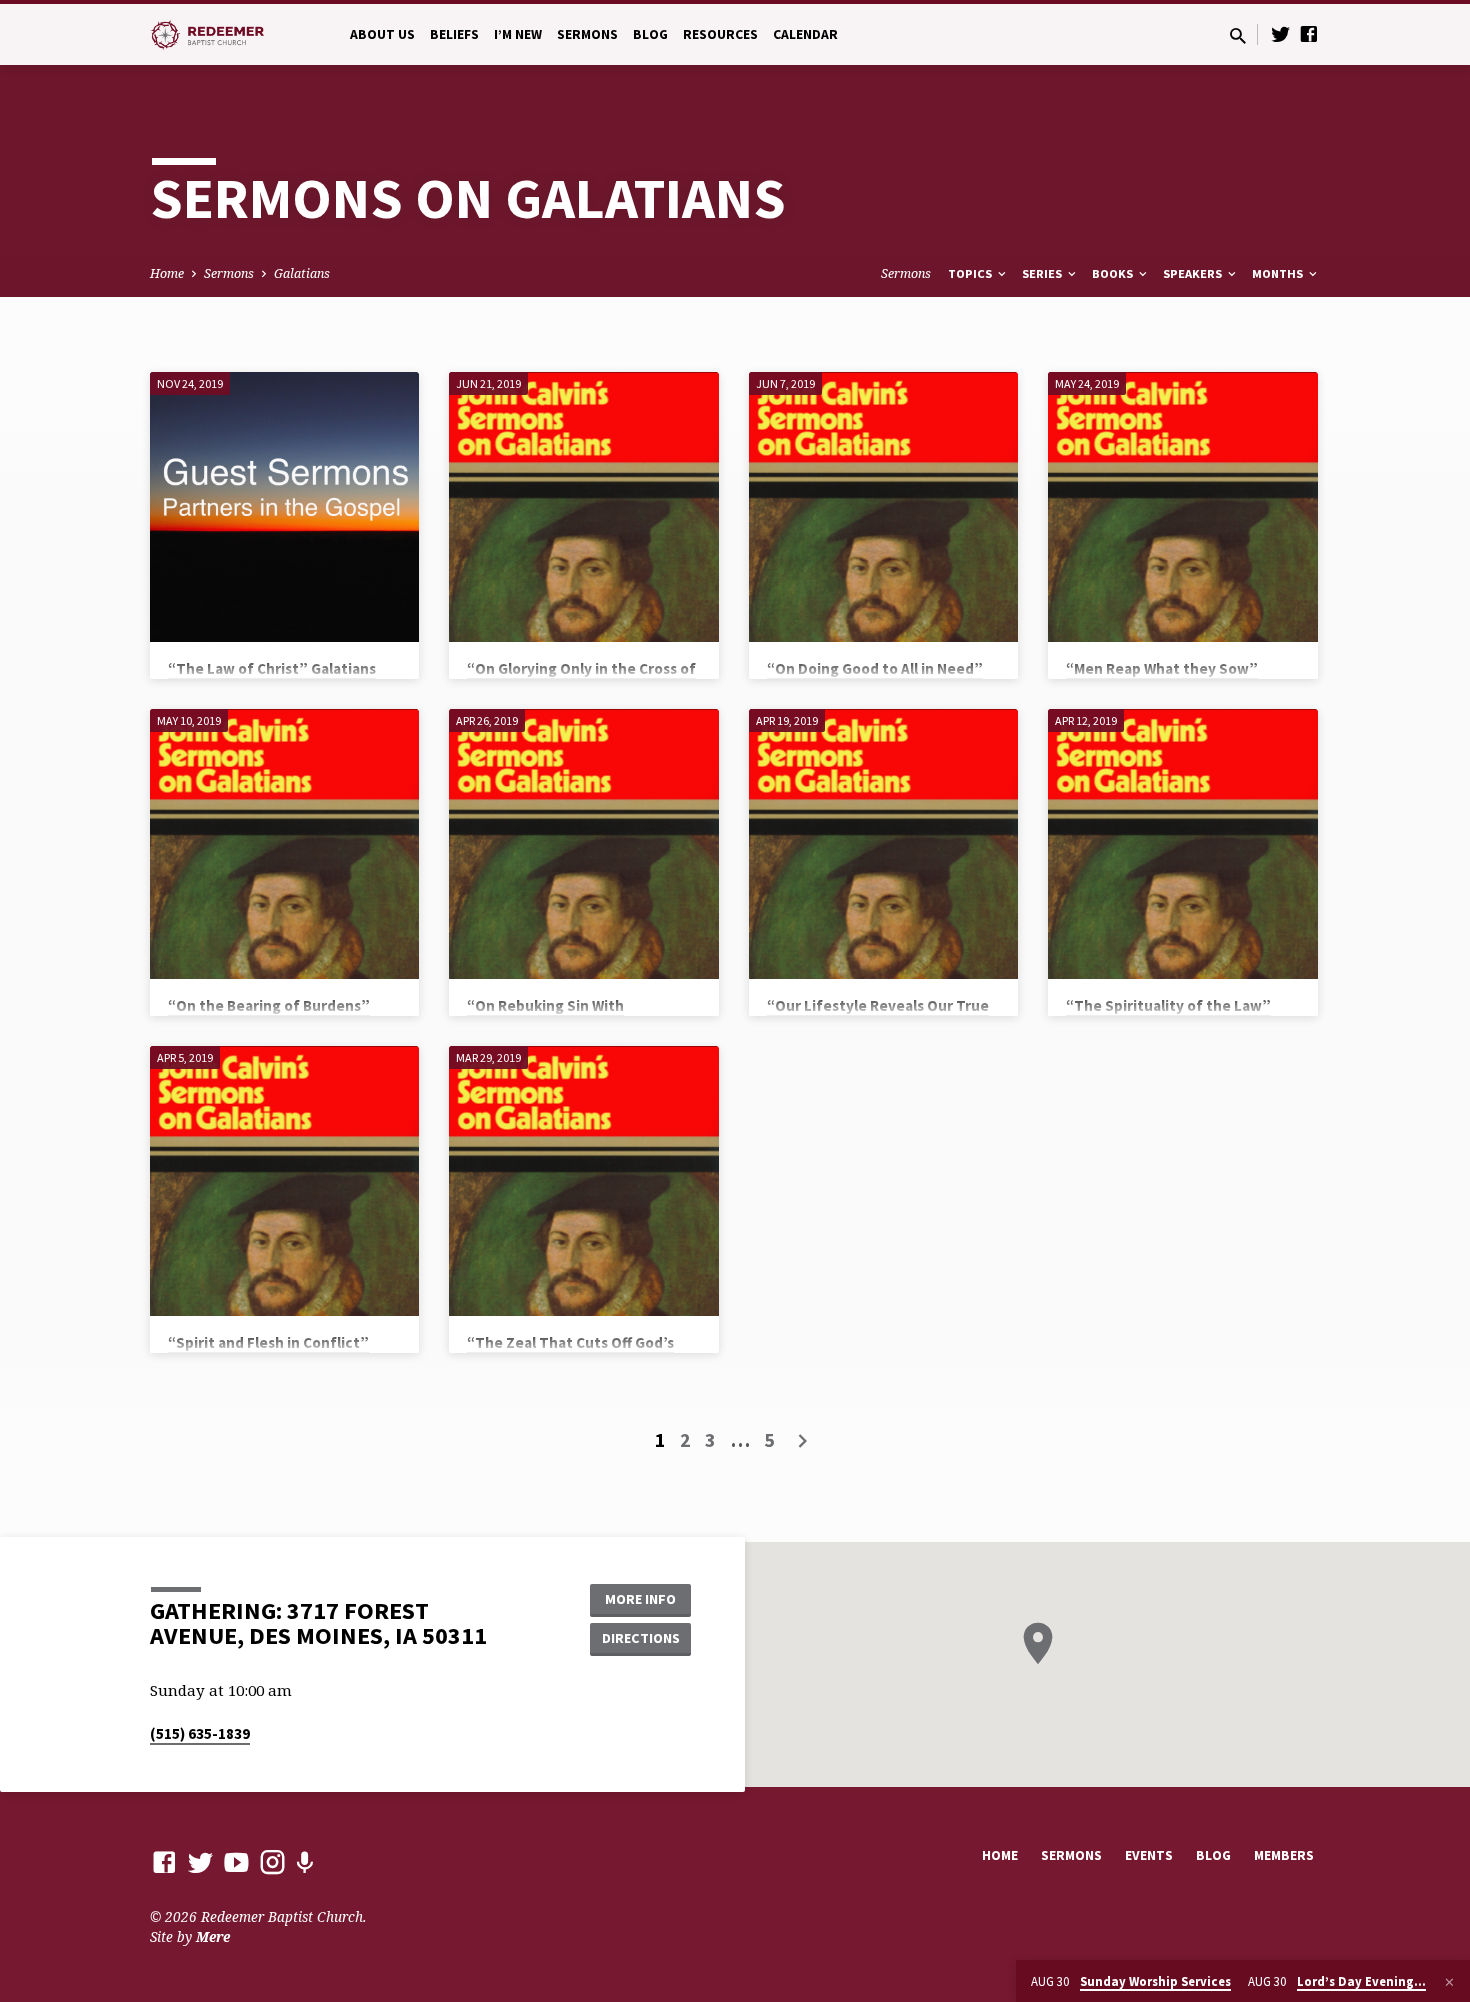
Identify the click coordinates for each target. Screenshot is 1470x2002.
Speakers (1194, 273)
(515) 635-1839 (200, 1733)
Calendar (805, 34)
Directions (641, 1638)
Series (1043, 273)
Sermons (587, 34)
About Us (382, 34)
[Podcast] (304, 1862)
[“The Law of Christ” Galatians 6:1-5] (284, 506)
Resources (720, 34)
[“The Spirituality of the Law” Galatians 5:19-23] (1182, 843)
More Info (640, 1599)
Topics (971, 273)
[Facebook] (1309, 33)
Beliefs (454, 34)
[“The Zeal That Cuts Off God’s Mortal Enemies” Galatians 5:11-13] (583, 1180)
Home (167, 273)
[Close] (1449, 1982)
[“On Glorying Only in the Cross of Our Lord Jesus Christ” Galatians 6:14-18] (583, 506)
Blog (650, 34)
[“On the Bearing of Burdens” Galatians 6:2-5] (284, 843)
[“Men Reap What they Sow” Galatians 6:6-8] (1182, 506)
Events (1149, 1855)
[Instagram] (272, 1861)
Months (1279, 273)
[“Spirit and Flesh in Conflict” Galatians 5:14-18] (284, 1180)
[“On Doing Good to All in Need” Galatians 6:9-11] (883, 506)
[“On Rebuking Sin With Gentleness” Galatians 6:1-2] (583, 843)
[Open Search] (1238, 35)
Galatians (302, 273)
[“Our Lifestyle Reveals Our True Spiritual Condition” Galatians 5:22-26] (883, 843)
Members (1284, 1855)
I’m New (518, 34)
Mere (213, 1936)
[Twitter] (1281, 33)
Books (1114, 273)
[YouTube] (236, 1861)
